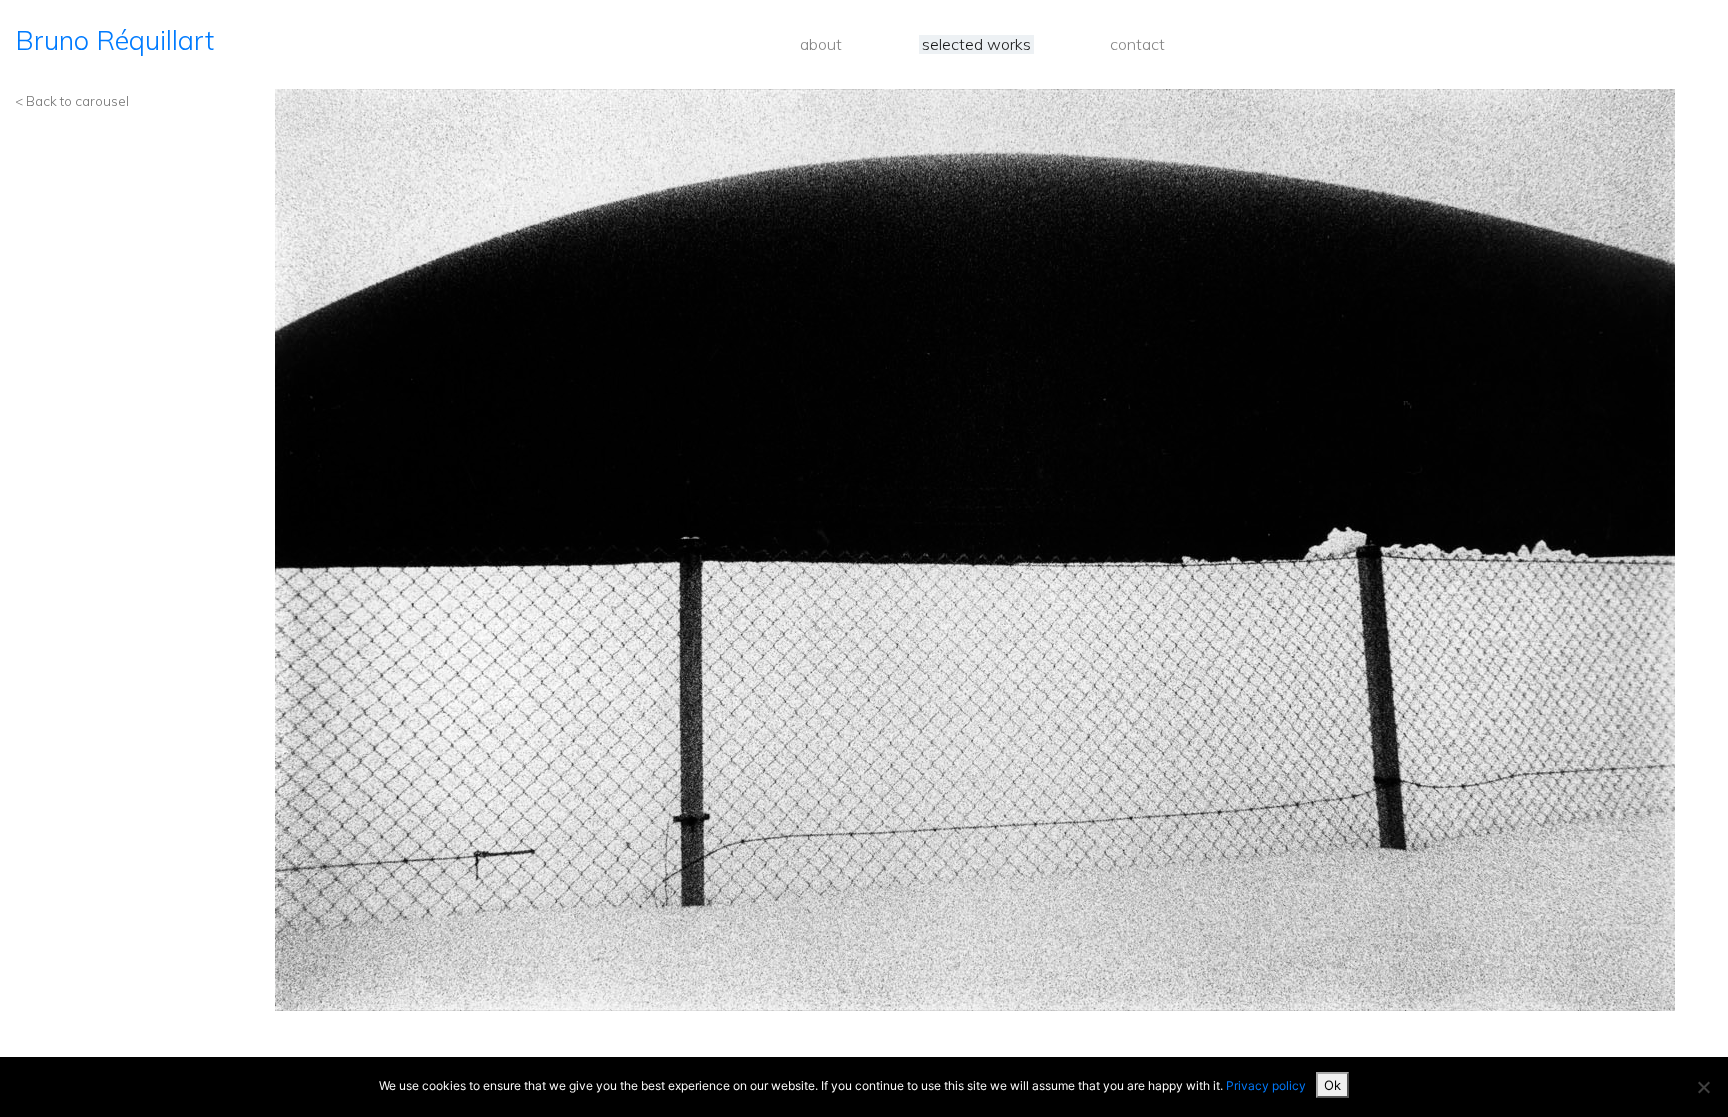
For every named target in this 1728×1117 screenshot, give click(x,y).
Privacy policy (1266, 1085)
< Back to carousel (72, 100)
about (821, 44)
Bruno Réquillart (114, 40)
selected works (976, 44)
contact (1137, 44)
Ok (1332, 1085)
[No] (1703, 1087)
